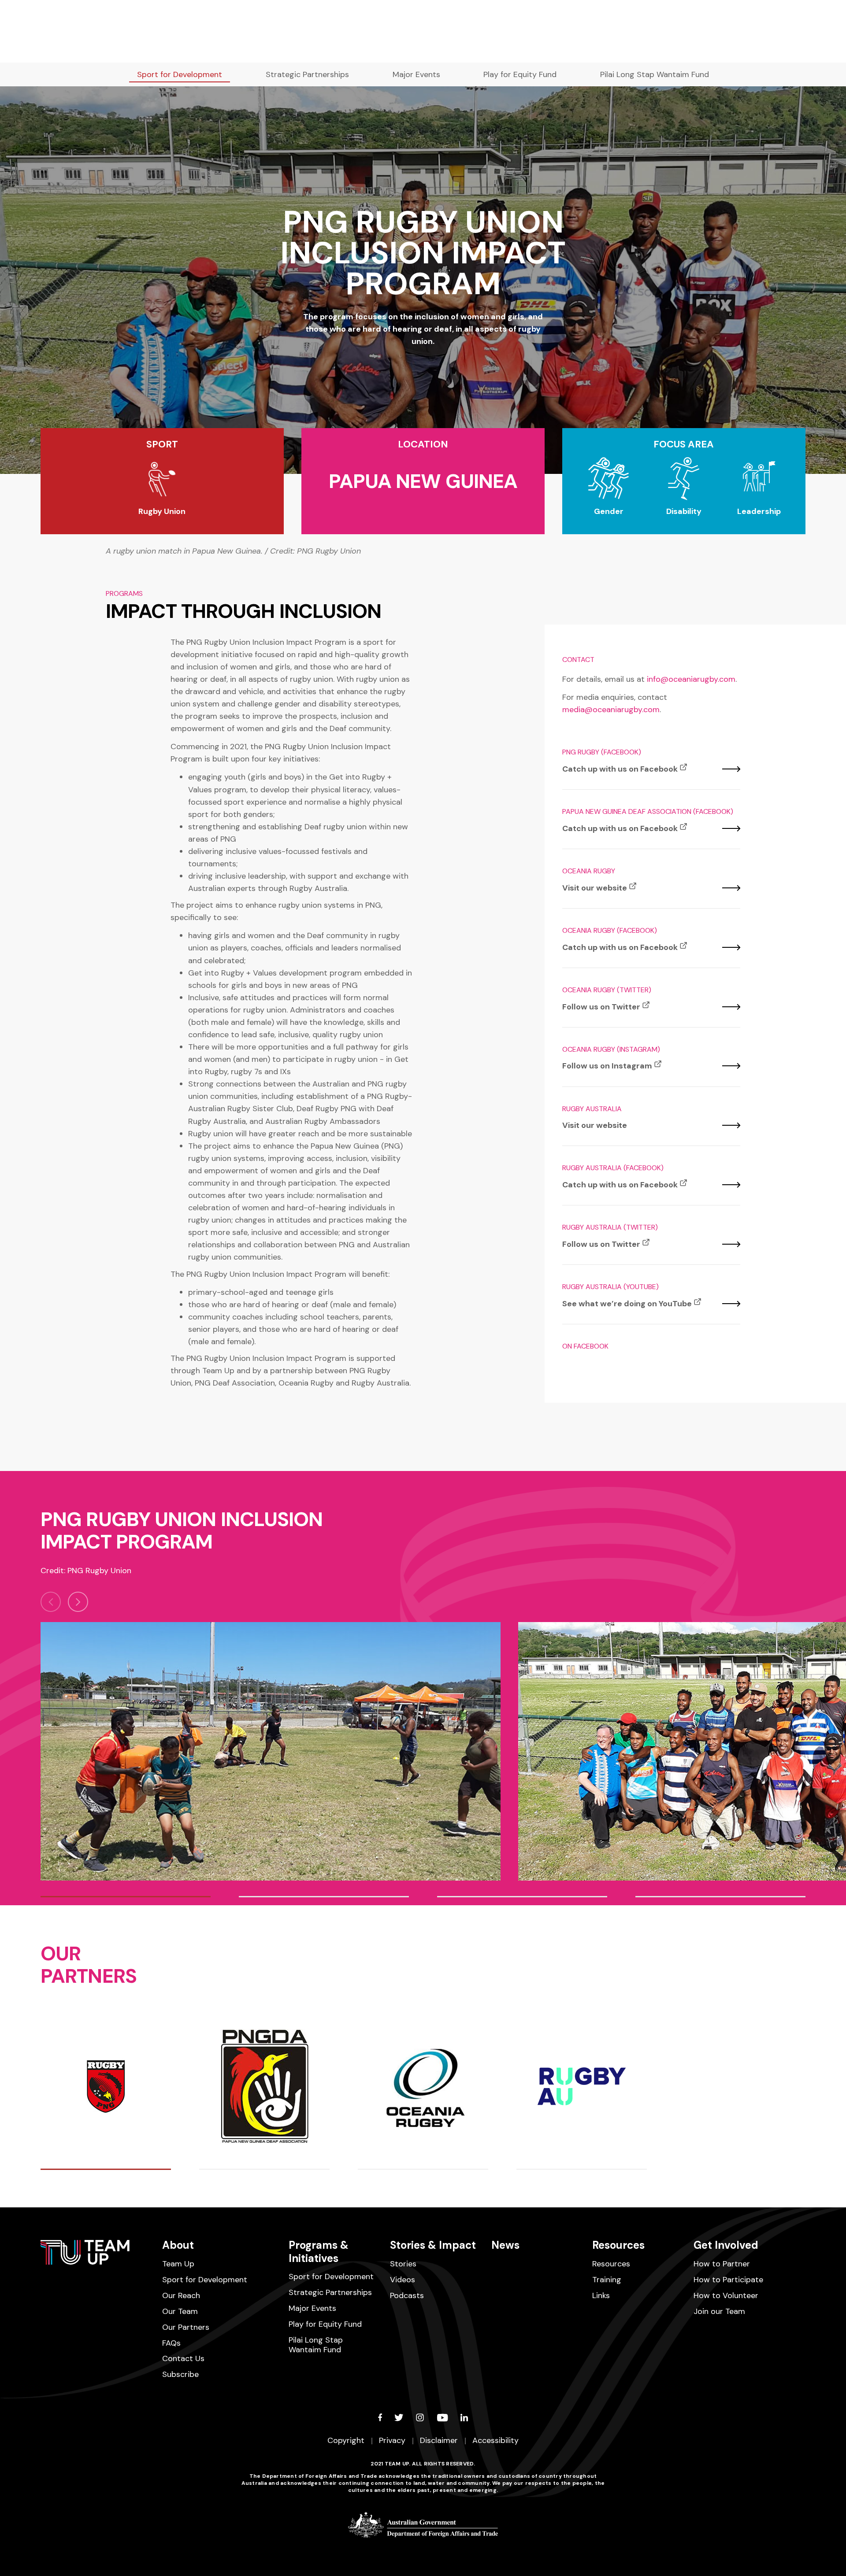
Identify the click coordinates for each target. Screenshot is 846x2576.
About (178, 2245)
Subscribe (180, 2374)
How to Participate (728, 2280)
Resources (618, 2245)
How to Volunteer (726, 2295)
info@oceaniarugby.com (691, 679)
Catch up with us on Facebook (620, 769)
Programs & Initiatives (319, 2251)
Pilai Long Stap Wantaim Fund (655, 74)
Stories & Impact (433, 2245)
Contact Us (183, 2358)
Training (607, 2280)
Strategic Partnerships (307, 74)
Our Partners (186, 2327)
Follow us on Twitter (601, 1007)
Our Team (180, 2311)
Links (601, 2295)
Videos (403, 2280)
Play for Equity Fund (520, 74)
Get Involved (726, 2245)
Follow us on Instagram (607, 1066)
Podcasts (407, 2295)
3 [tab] (522, 1897)
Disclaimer (439, 2440)
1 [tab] (126, 1897)
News (505, 2245)
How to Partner (722, 2264)
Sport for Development (180, 74)
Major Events (416, 74)
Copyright (346, 2440)
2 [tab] (324, 1897)
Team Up (178, 2264)
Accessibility (495, 2440)
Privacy (392, 2440)
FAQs (171, 2343)
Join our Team (719, 2311)
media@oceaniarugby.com (611, 710)
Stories (403, 2264)
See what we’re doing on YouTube (627, 1304)
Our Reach (181, 2295)
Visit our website (595, 888)
